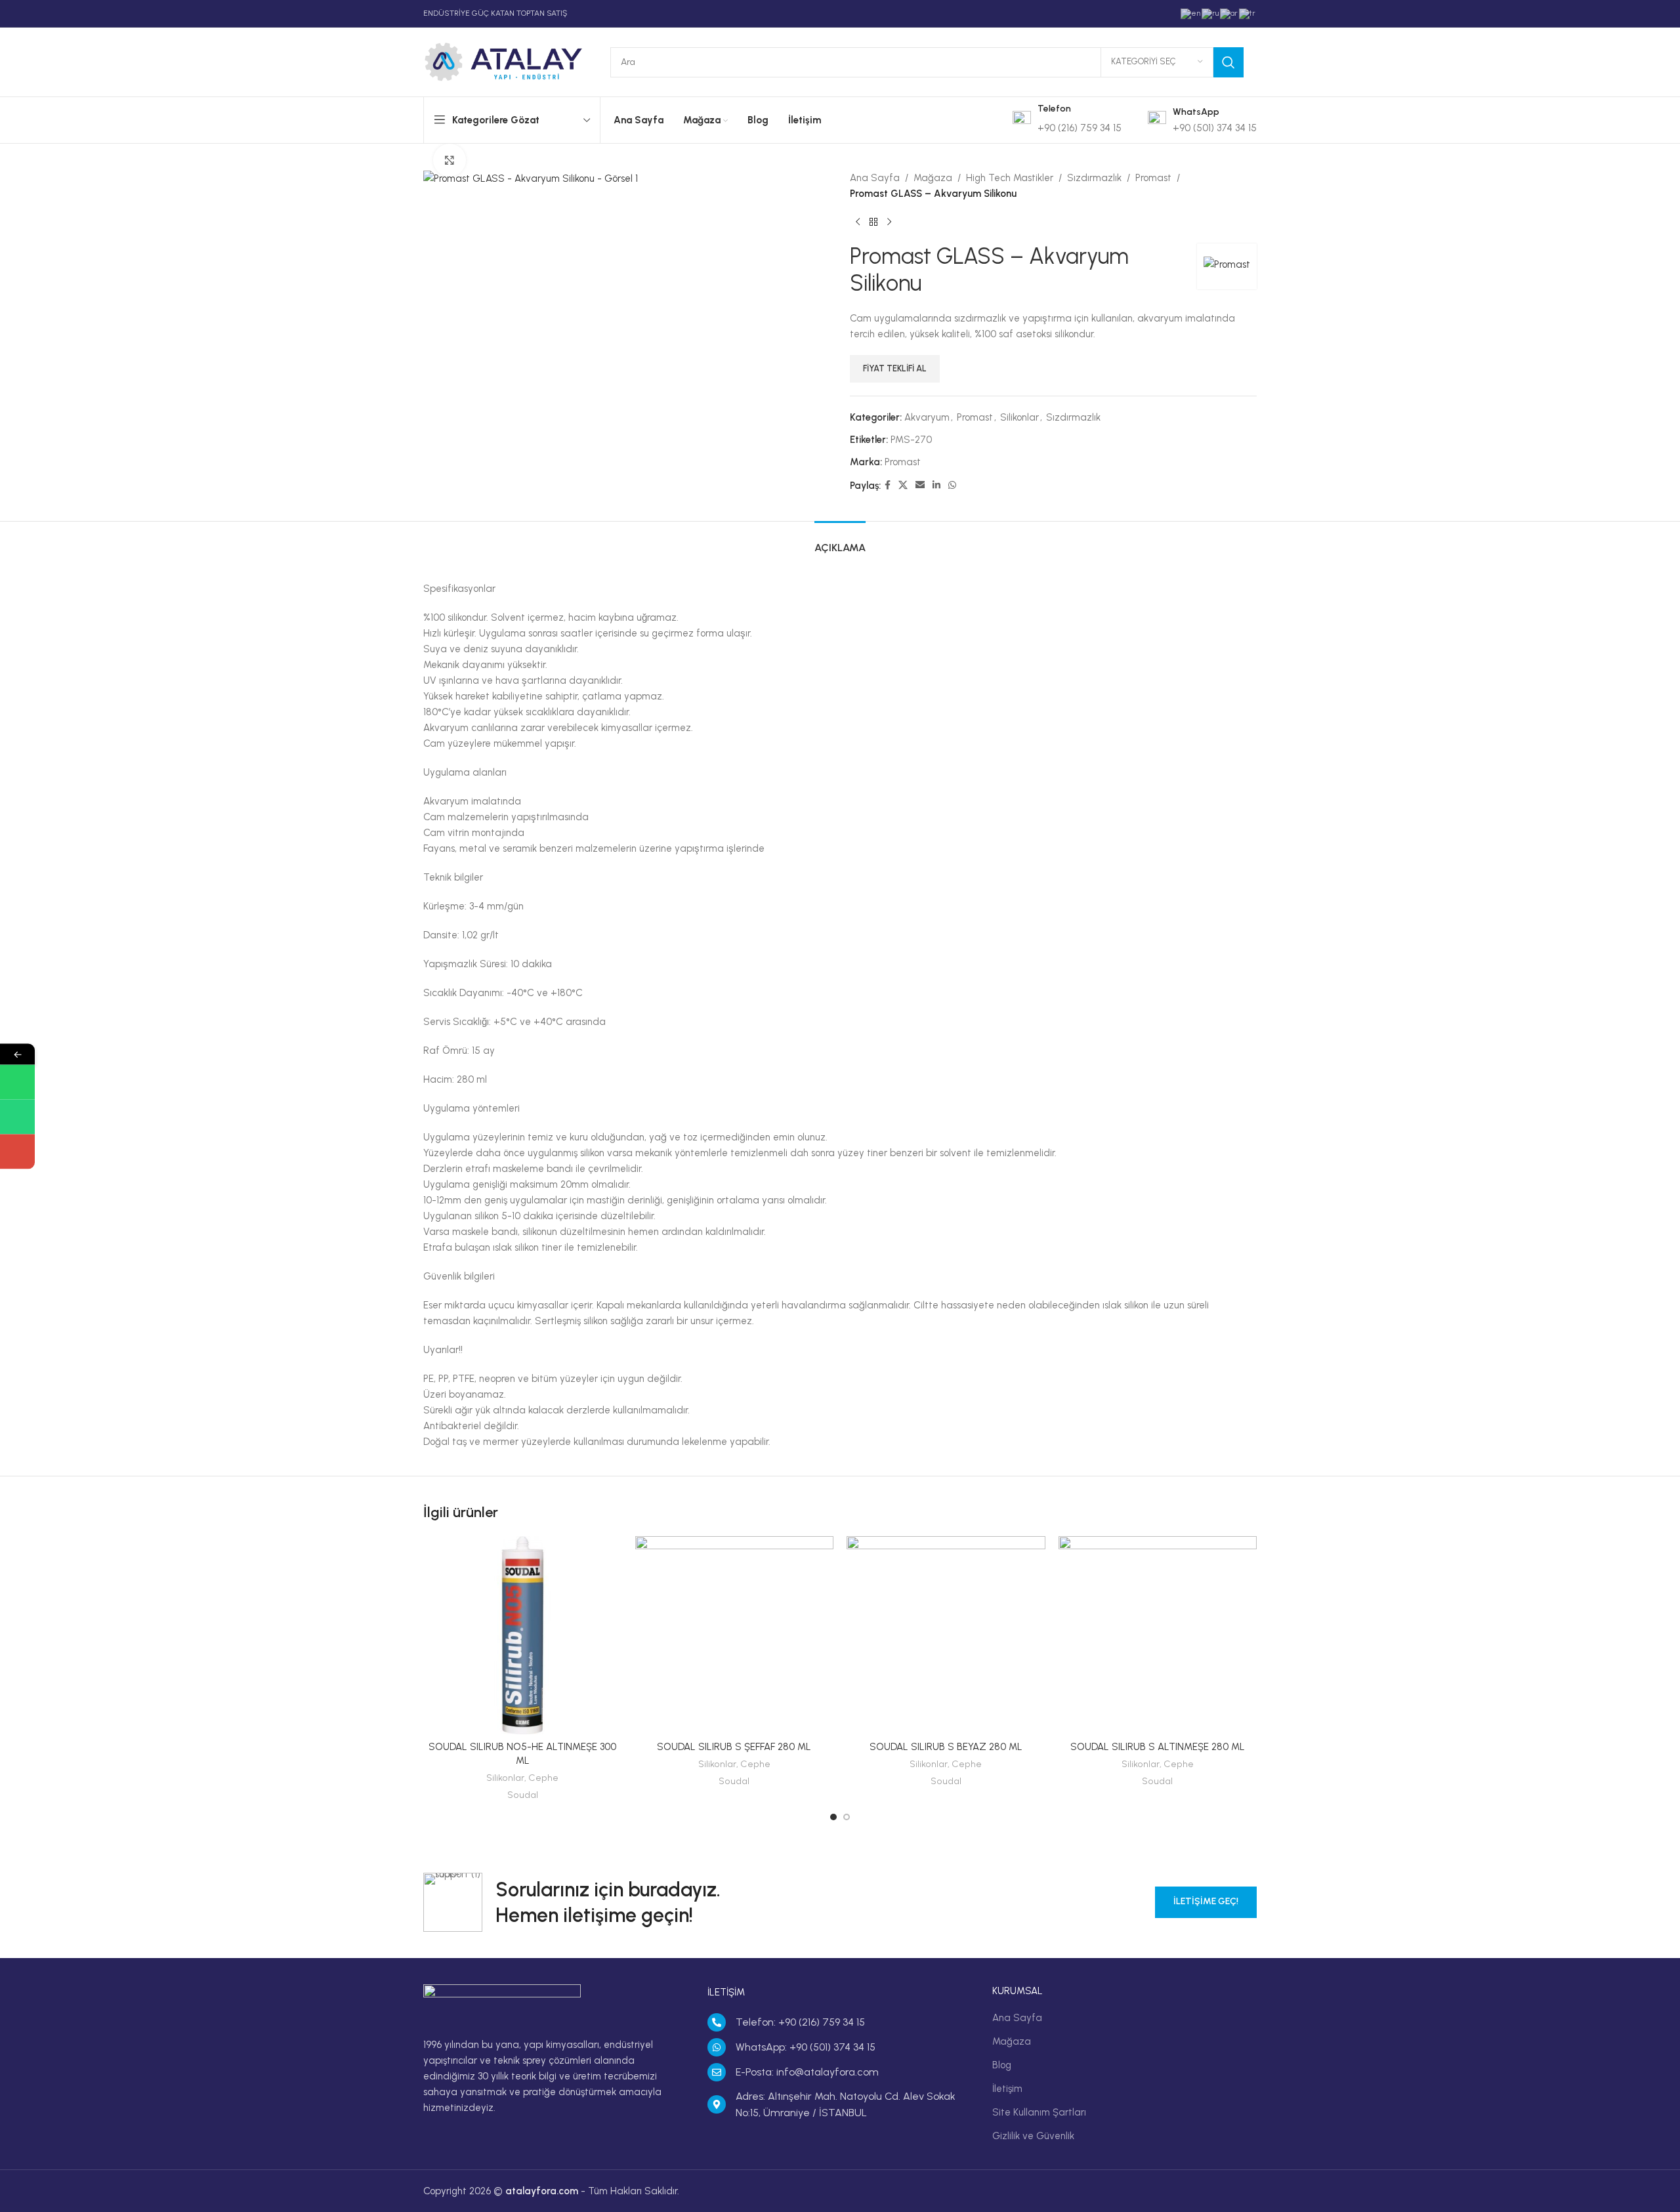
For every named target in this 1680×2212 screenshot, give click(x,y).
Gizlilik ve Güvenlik (1033, 2136)
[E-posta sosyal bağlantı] (920, 486)
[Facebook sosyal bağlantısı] (888, 486)
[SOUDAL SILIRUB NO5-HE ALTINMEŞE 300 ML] (523, 1636)
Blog (1002, 2065)
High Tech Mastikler (1010, 178)
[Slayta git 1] (833, 1817)
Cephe (543, 1778)
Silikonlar (1019, 417)
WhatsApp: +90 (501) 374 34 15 (806, 2047)
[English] (1191, 13)
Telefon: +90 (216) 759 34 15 (800, 2022)
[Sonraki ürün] (889, 222)
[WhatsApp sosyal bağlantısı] (952, 486)
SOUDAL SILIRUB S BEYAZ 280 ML (946, 1747)
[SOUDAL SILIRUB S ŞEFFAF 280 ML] (735, 1636)
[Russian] (1211, 13)
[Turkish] (1248, 13)
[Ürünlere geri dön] (873, 222)
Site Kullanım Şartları (1039, 2112)
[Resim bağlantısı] (502, 2003)
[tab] (840, 541)
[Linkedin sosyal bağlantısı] (936, 486)
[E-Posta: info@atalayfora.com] (717, 2072)
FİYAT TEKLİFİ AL (895, 368)
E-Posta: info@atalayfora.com (807, 2072)
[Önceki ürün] (858, 222)
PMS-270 (911, 440)
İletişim (1007, 2089)
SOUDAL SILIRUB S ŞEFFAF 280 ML (734, 1747)
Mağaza (933, 178)
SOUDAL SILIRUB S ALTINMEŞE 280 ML (1158, 1747)
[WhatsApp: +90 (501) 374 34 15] (717, 2047)
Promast (1153, 178)
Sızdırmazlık (1094, 178)
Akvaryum (927, 417)
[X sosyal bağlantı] (903, 486)
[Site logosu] (504, 61)
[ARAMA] (1228, 62)
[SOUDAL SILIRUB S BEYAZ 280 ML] (946, 1636)
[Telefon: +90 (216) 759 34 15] (717, 2022)
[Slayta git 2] (847, 1817)
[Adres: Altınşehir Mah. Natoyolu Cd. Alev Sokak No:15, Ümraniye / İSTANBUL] (717, 2104)
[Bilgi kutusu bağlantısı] (1067, 120)
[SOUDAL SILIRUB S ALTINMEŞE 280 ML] (1158, 1636)
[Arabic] (1229, 13)
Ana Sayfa (875, 178)
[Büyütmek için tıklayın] (450, 160)
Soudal (523, 1795)
